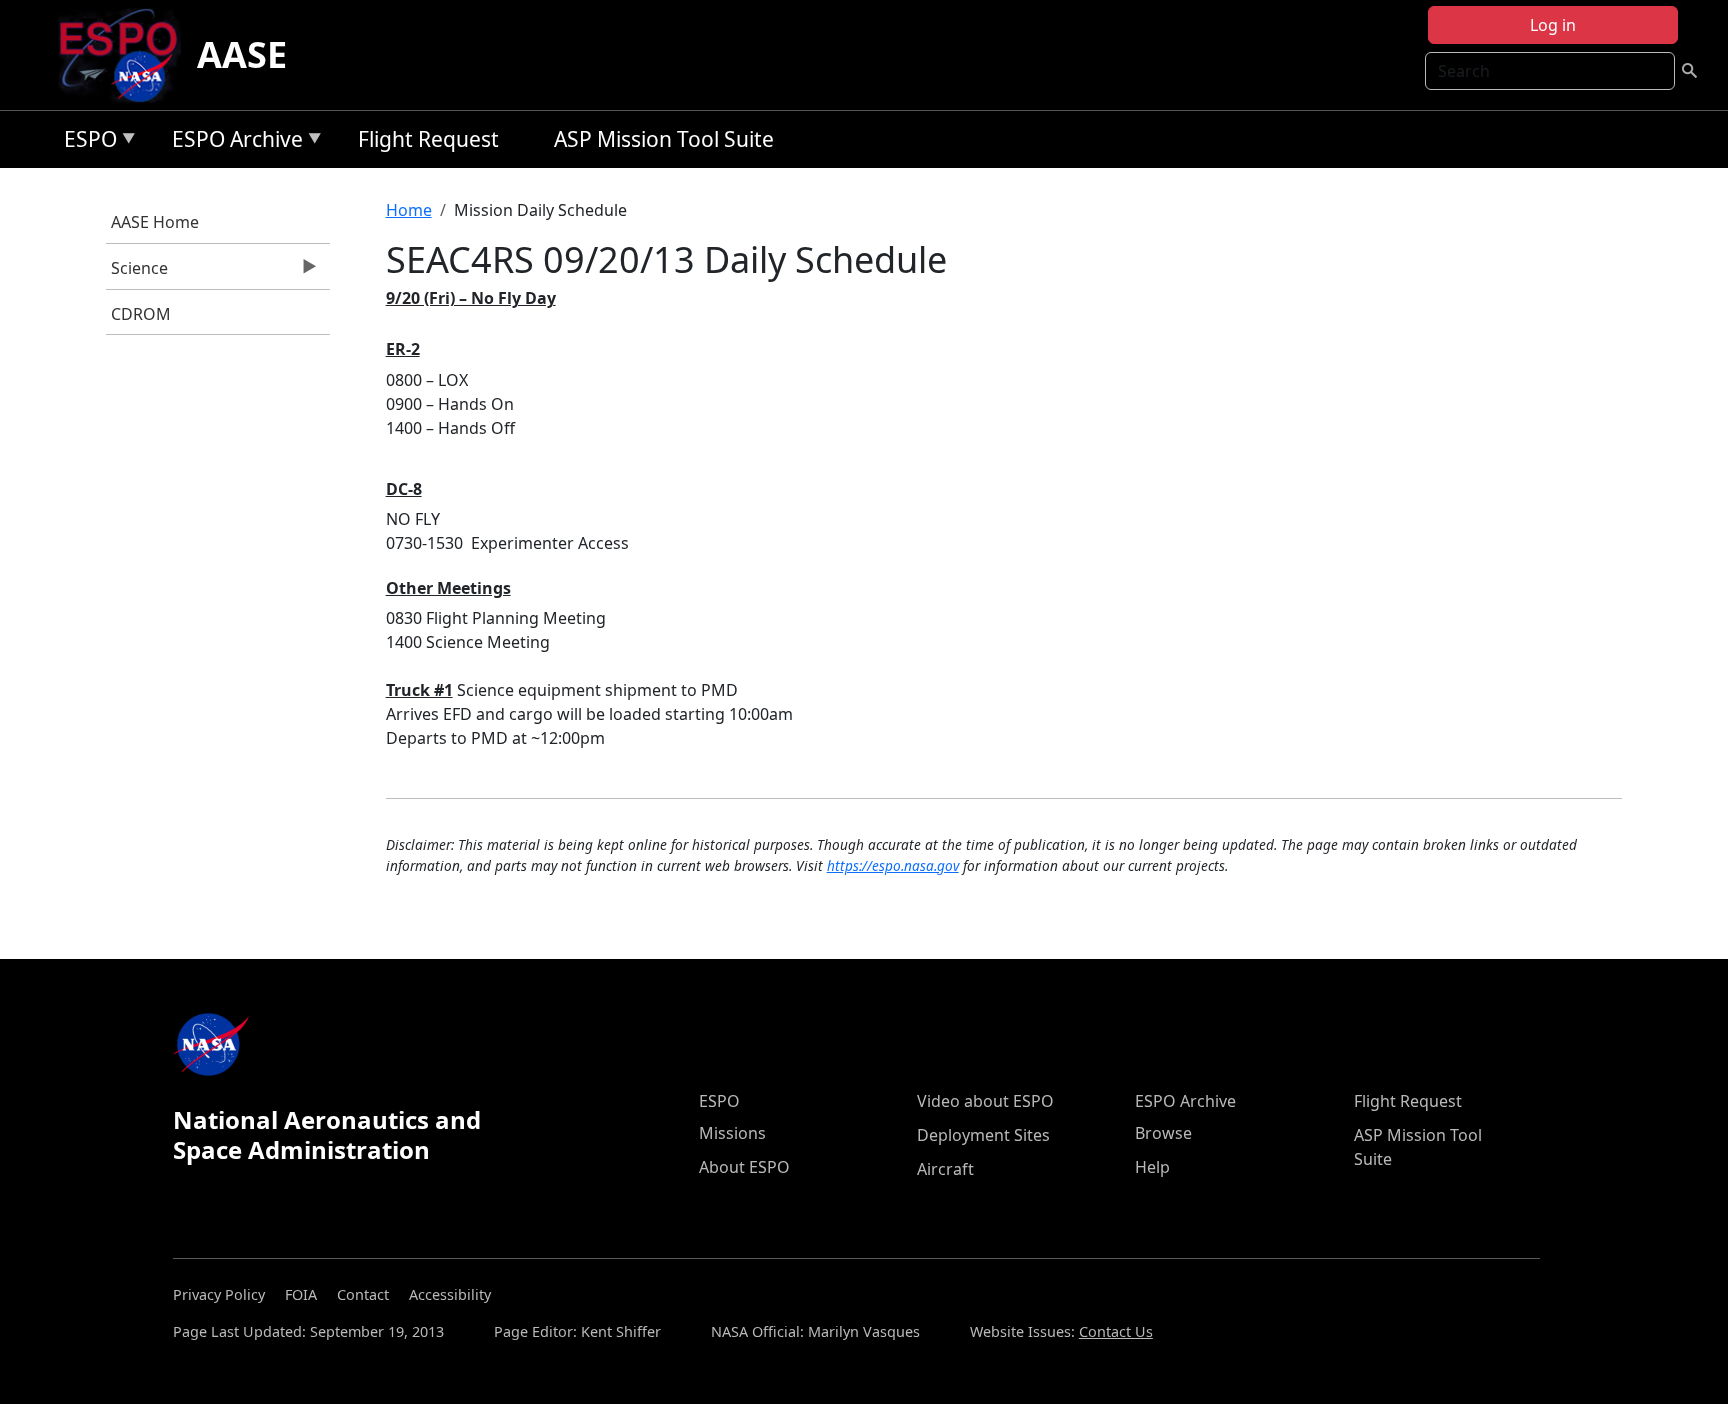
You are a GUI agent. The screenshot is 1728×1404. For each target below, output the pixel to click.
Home (409, 210)
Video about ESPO (985, 1101)
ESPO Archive (232, 142)
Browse (1163, 1133)
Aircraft (945, 1169)
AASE (242, 54)
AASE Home (155, 222)
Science (137, 273)
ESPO (85, 142)
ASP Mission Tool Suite (664, 139)
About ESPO (744, 1167)
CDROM (141, 314)
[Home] (126, 55)
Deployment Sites (983, 1135)
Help (1152, 1167)
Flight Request (428, 139)
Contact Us (1116, 1331)
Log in (1553, 25)
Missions (732, 1133)
